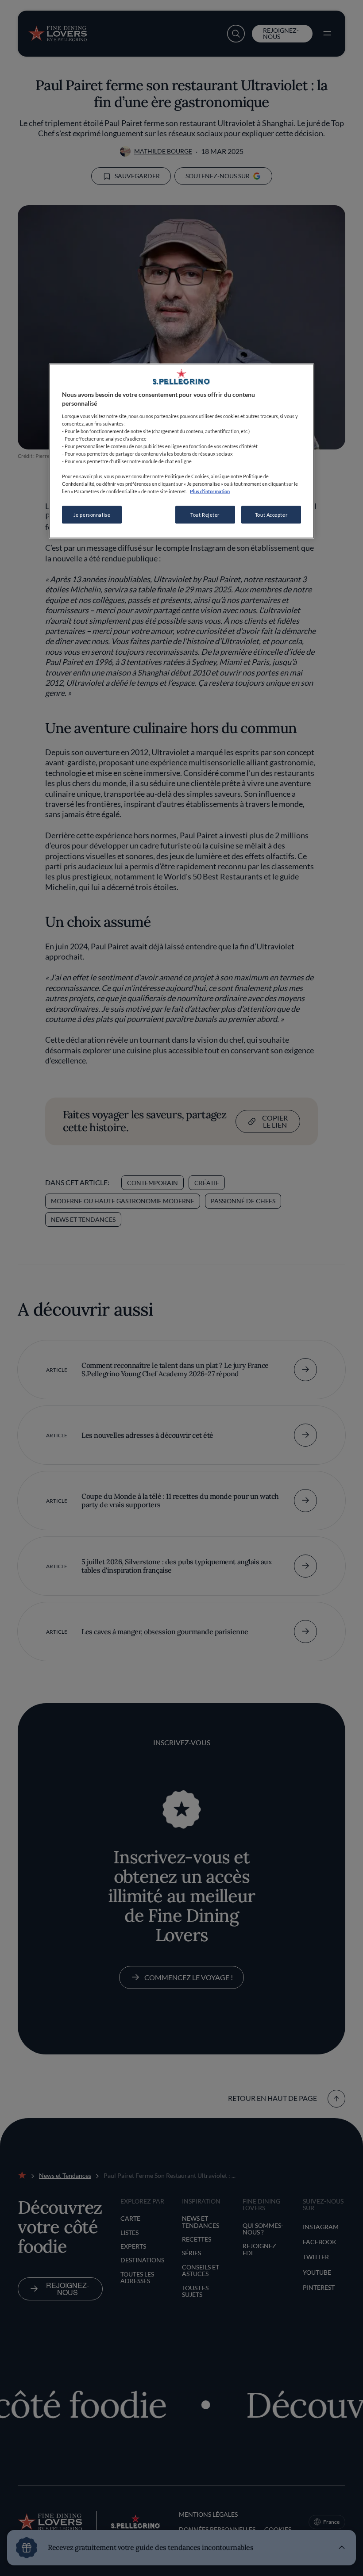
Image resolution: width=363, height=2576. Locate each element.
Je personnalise (92, 515)
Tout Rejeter (205, 515)
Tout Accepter (271, 515)
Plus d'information (210, 491)
